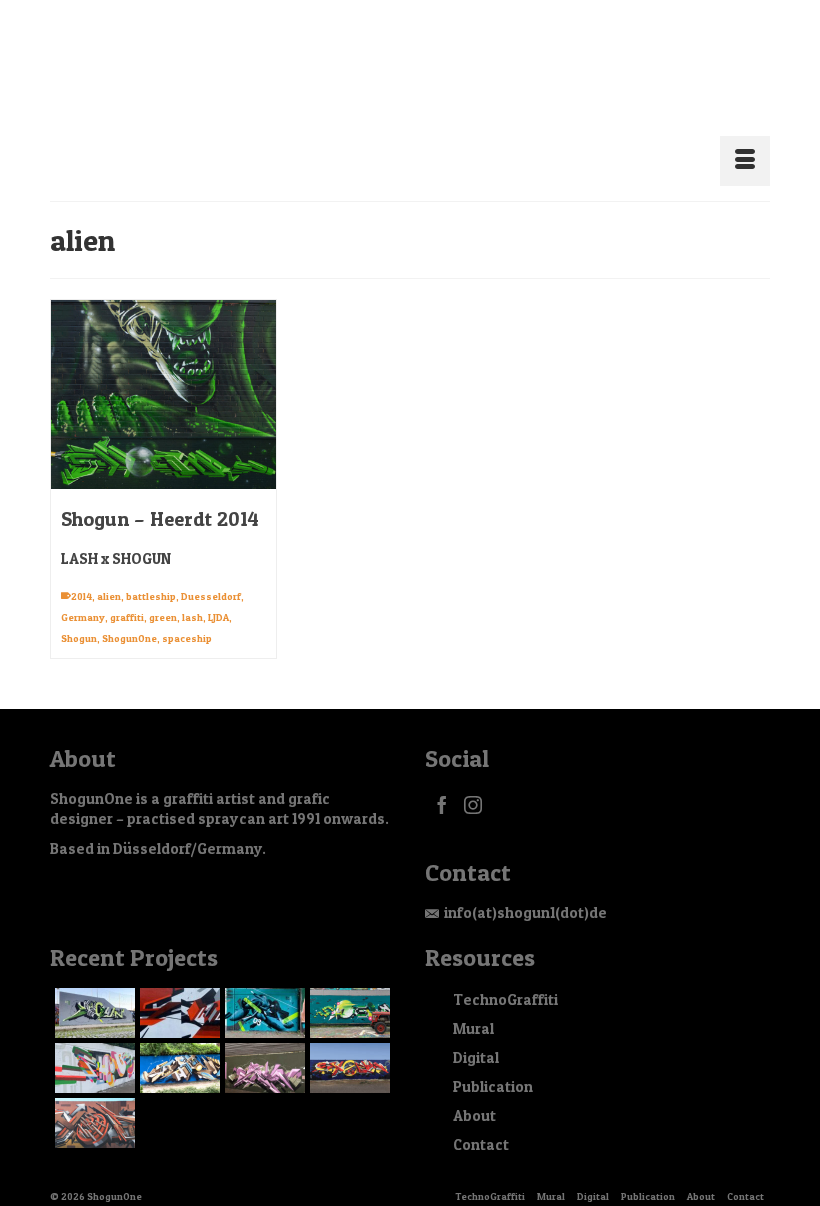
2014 (81, 572)
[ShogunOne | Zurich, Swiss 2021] (347, 989)
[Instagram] (473, 780)
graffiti (127, 593)
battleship (151, 572)
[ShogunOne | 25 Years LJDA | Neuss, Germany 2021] (92, 1044)
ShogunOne (129, 614)
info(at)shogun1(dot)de (525, 888)
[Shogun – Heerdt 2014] (163, 370)
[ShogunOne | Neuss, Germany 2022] (262, 989)
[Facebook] (442, 780)
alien (109, 572)
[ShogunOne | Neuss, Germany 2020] (177, 1044)
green (163, 593)
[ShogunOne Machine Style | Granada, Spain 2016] (92, 1099)
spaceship (187, 614)
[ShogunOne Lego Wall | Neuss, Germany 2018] (347, 1044)
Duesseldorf (211, 572)
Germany (83, 593)
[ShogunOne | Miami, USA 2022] (177, 989)
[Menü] (745, 137)
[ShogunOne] (410, 88)
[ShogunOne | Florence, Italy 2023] (92, 989)
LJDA (218, 593)
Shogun (79, 614)
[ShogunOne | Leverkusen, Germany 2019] (262, 1044)
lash (192, 593)
